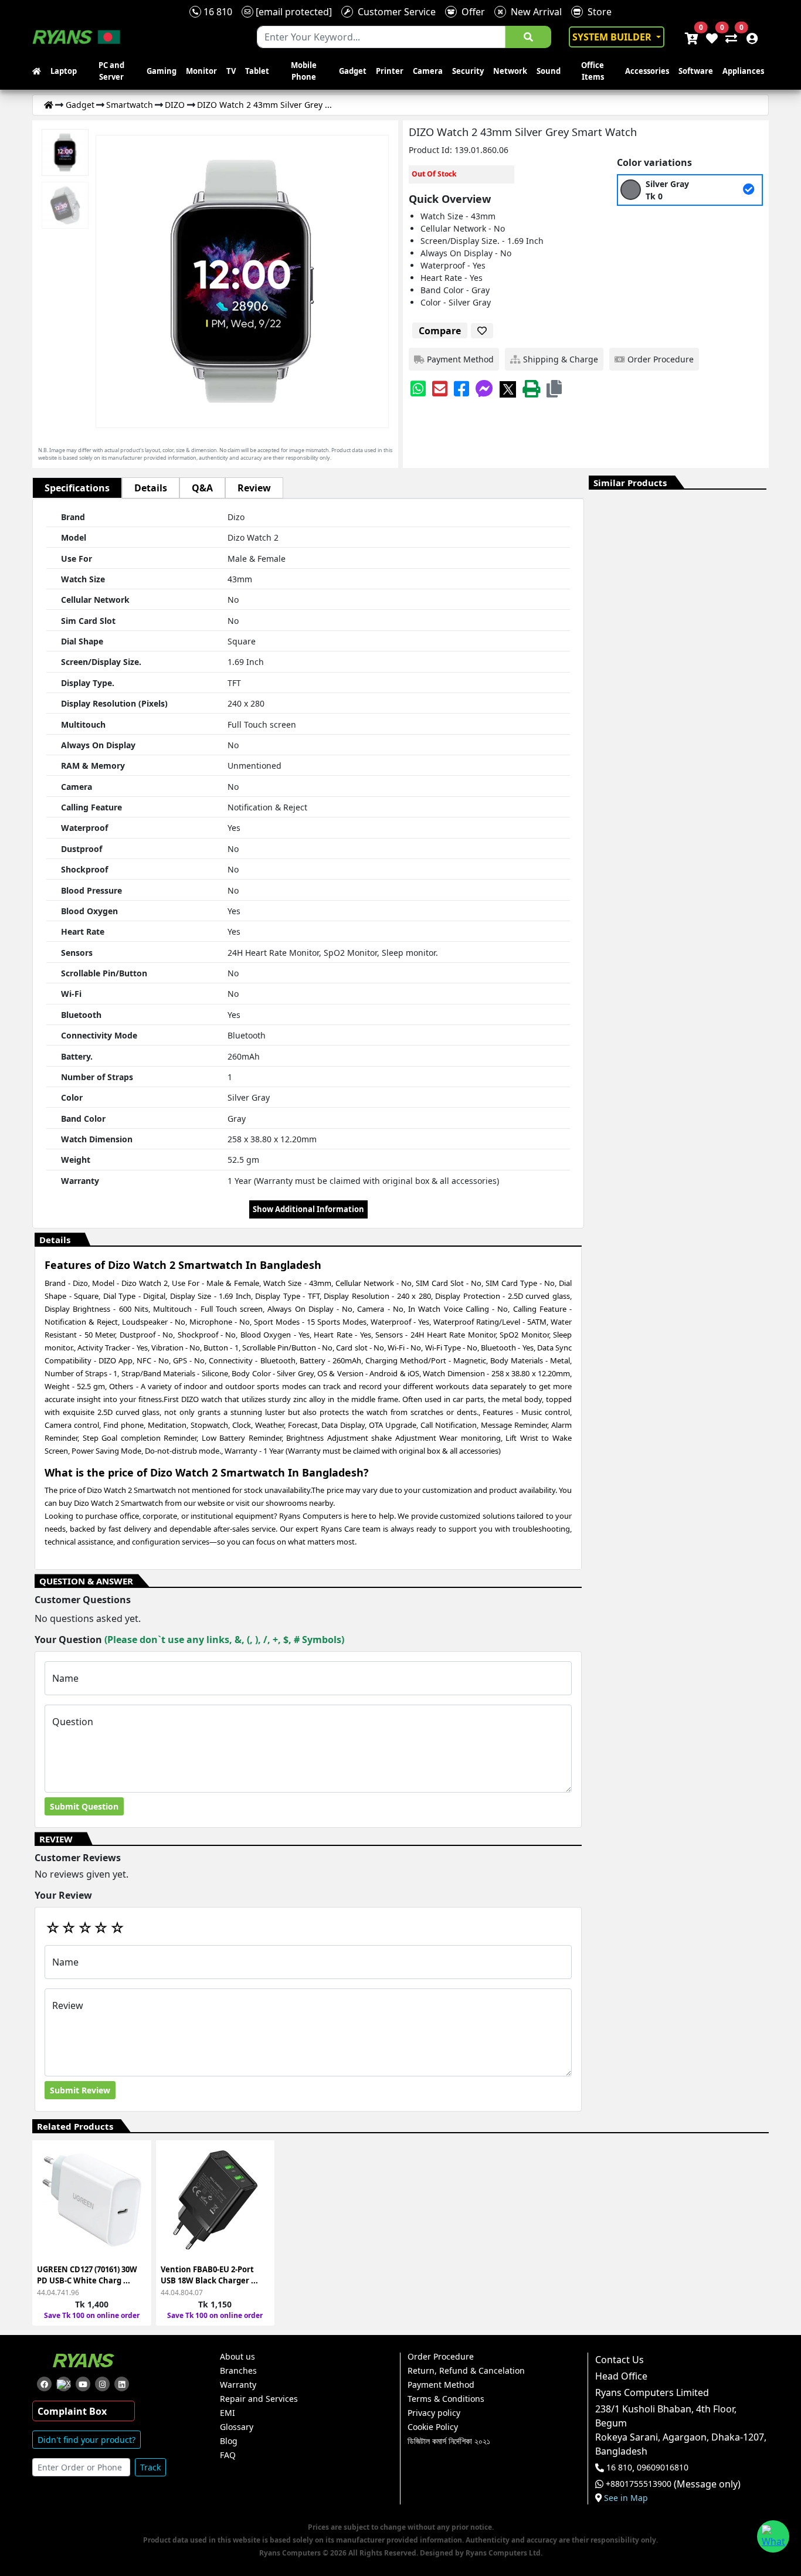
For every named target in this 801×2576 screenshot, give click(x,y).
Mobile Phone (304, 71)
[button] (554, 388)
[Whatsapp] (418, 388)
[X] (508, 388)
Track (150, 2467)
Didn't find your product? (86, 2440)
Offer (471, 12)
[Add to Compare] (135, 2185)
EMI (228, 2413)
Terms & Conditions (446, 2399)
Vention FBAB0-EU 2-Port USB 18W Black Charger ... (209, 2275)
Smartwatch (130, 105)
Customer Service (394, 12)
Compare (440, 331)
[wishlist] (711, 37)
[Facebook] (461, 388)
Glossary (237, 2427)
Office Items (593, 71)
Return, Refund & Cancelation (466, 2371)
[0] (729, 37)
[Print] (531, 388)
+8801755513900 (639, 2484)
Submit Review (80, 2090)
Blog (229, 2441)
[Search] (528, 37)
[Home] (49, 105)
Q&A (202, 488)
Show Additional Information (308, 1209)
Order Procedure (441, 2357)
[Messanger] (484, 388)
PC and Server (111, 71)
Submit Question (84, 1806)
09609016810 (661, 2468)
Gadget (353, 71)
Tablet (257, 71)
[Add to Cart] (135, 2163)
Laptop (64, 71)
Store (597, 12)
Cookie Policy (433, 2427)
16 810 (217, 12)
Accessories (647, 71)
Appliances (743, 71)
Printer (390, 71)
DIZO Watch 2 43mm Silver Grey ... (264, 105)
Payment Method (441, 2385)
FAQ (228, 2455)
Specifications (77, 488)
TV (231, 71)
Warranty (238, 2385)
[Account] (749, 37)
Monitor (201, 71)
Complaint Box (72, 2411)
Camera (428, 71)
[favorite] (482, 331)
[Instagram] (102, 2384)
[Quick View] (135, 2227)
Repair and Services (259, 2399)
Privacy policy (434, 2413)
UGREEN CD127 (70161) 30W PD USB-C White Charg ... (87, 2275)
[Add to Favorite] (135, 2206)
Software (696, 71)
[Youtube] (83, 2384)
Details (151, 488)
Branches (238, 2371)
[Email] (440, 388)
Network (510, 71)
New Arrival (534, 12)
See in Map (626, 2498)
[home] (39, 72)
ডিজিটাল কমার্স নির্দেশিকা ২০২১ (449, 2441)
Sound (549, 71)
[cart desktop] (691, 37)
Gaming (162, 71)
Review (254, 488)
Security (468, 71)
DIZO (175, 105)
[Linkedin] (122, 2384)
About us (237, 2357)
